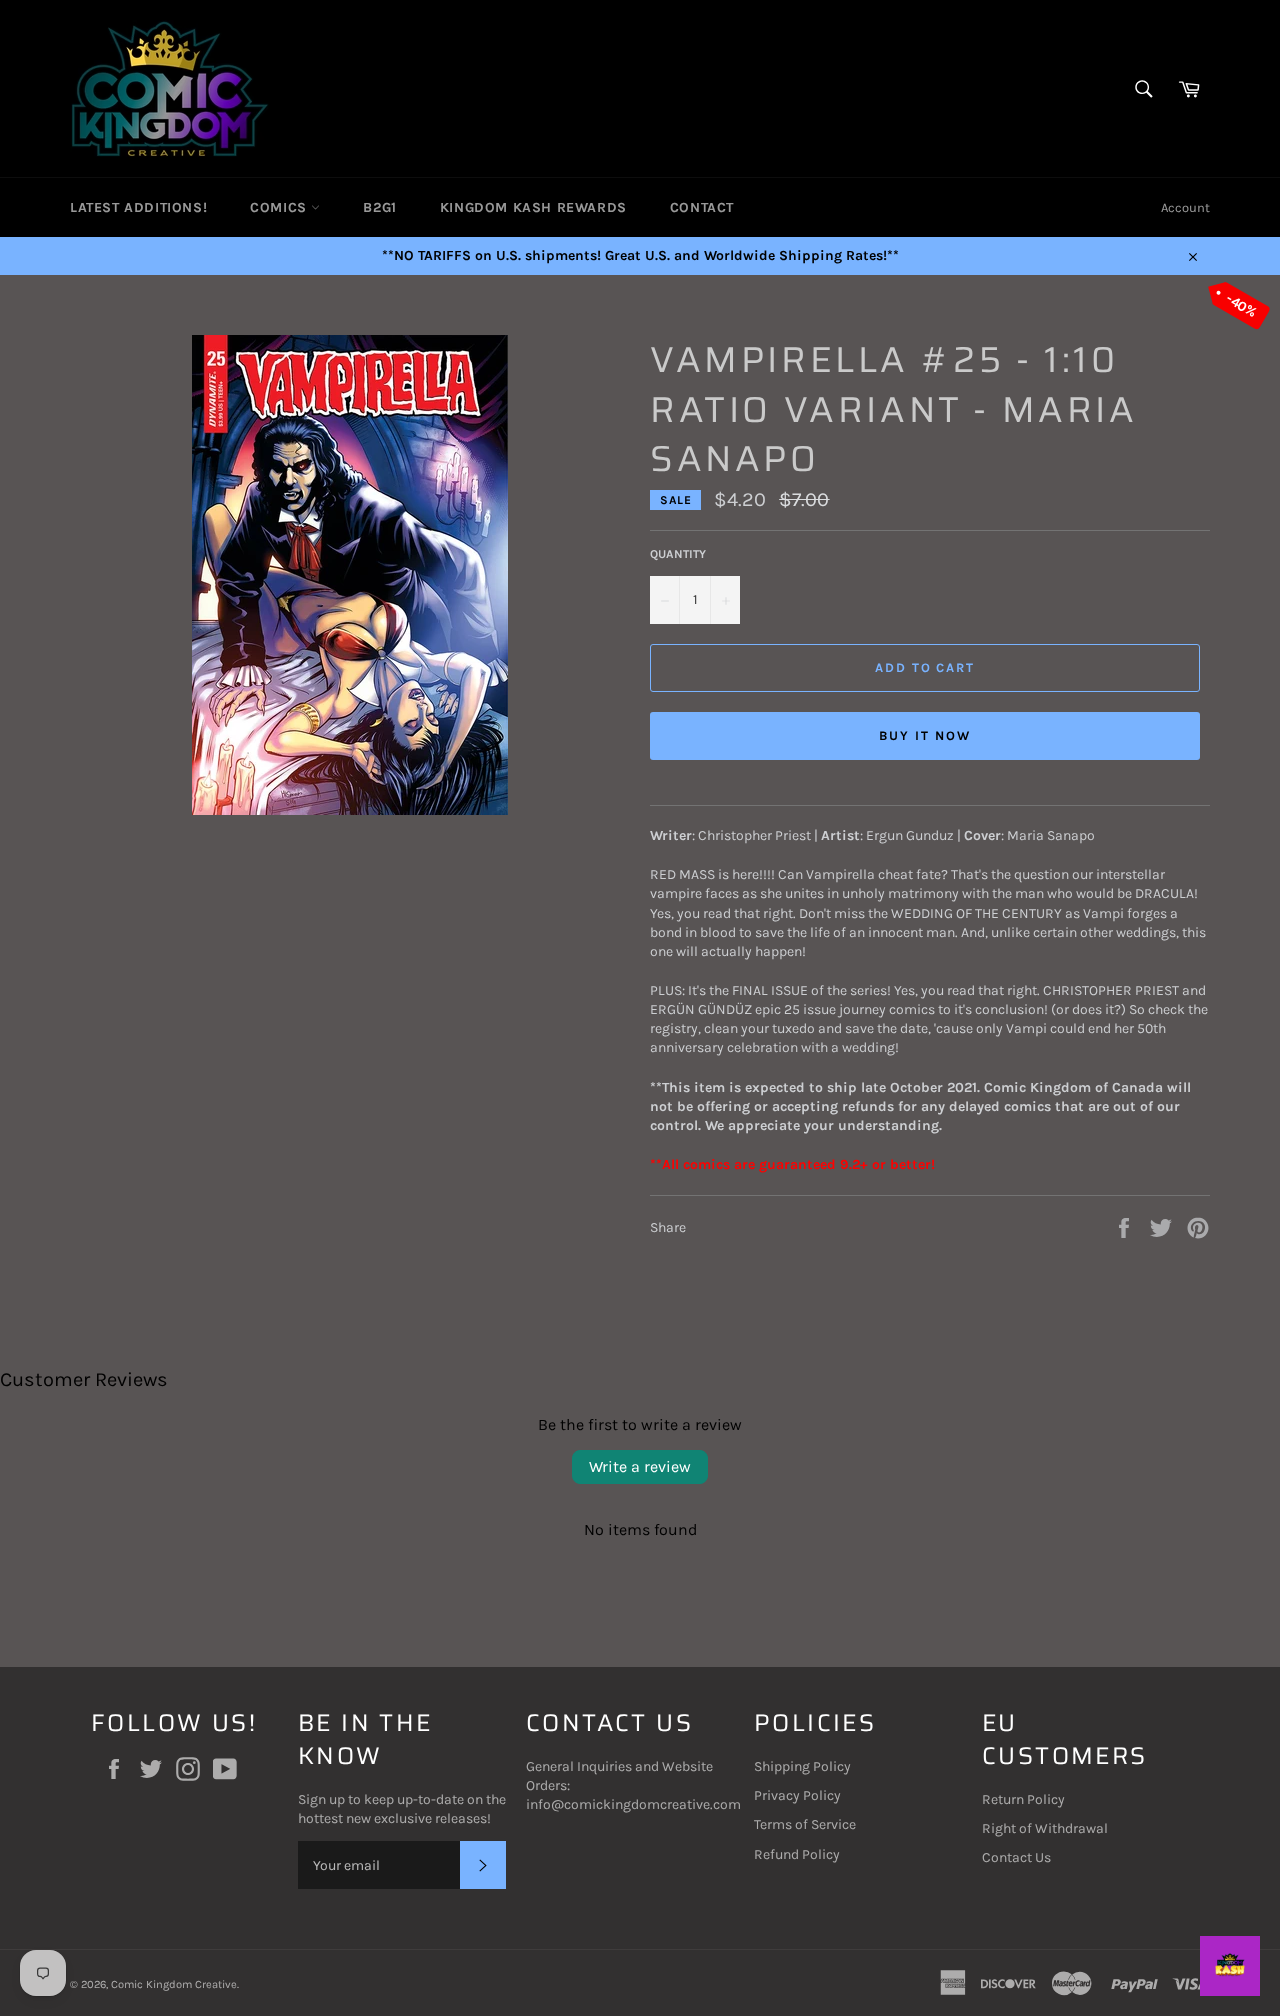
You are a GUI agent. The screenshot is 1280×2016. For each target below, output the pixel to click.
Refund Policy (797, 1854)
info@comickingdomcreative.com (633, 1804)
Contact (702, 207)
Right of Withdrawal (1045, 1828)
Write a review (640, 1466)
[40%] (350, 810)
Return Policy (1023, 1799)
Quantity (678, 554)
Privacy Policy (797, 1795)
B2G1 (379, 207)
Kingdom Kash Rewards (533, 207)
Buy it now (925, 735)
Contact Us (1016, 1857)
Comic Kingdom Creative (174, 1984)
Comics (280, 207)
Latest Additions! (138, 207)
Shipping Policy (802, 1766)
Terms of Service (805, 1824)
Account (1185, 207)
